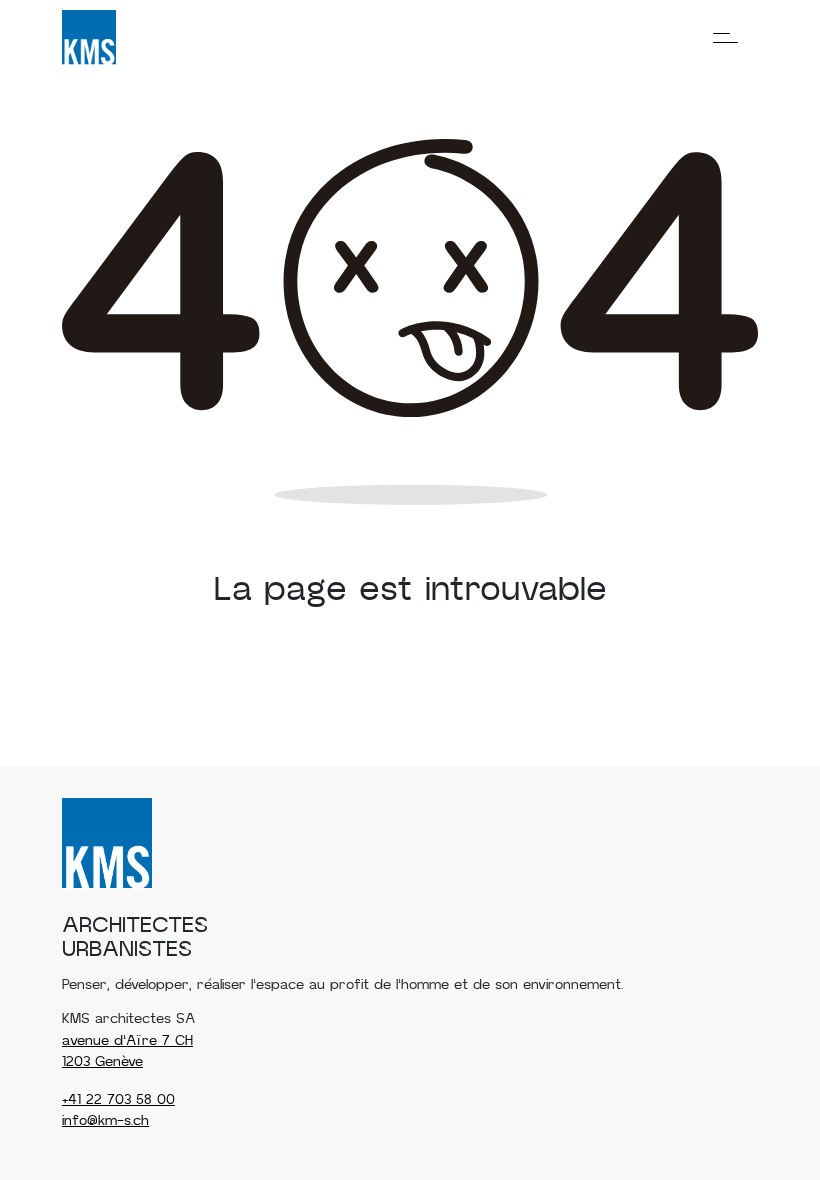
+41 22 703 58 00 (118, 1099)
